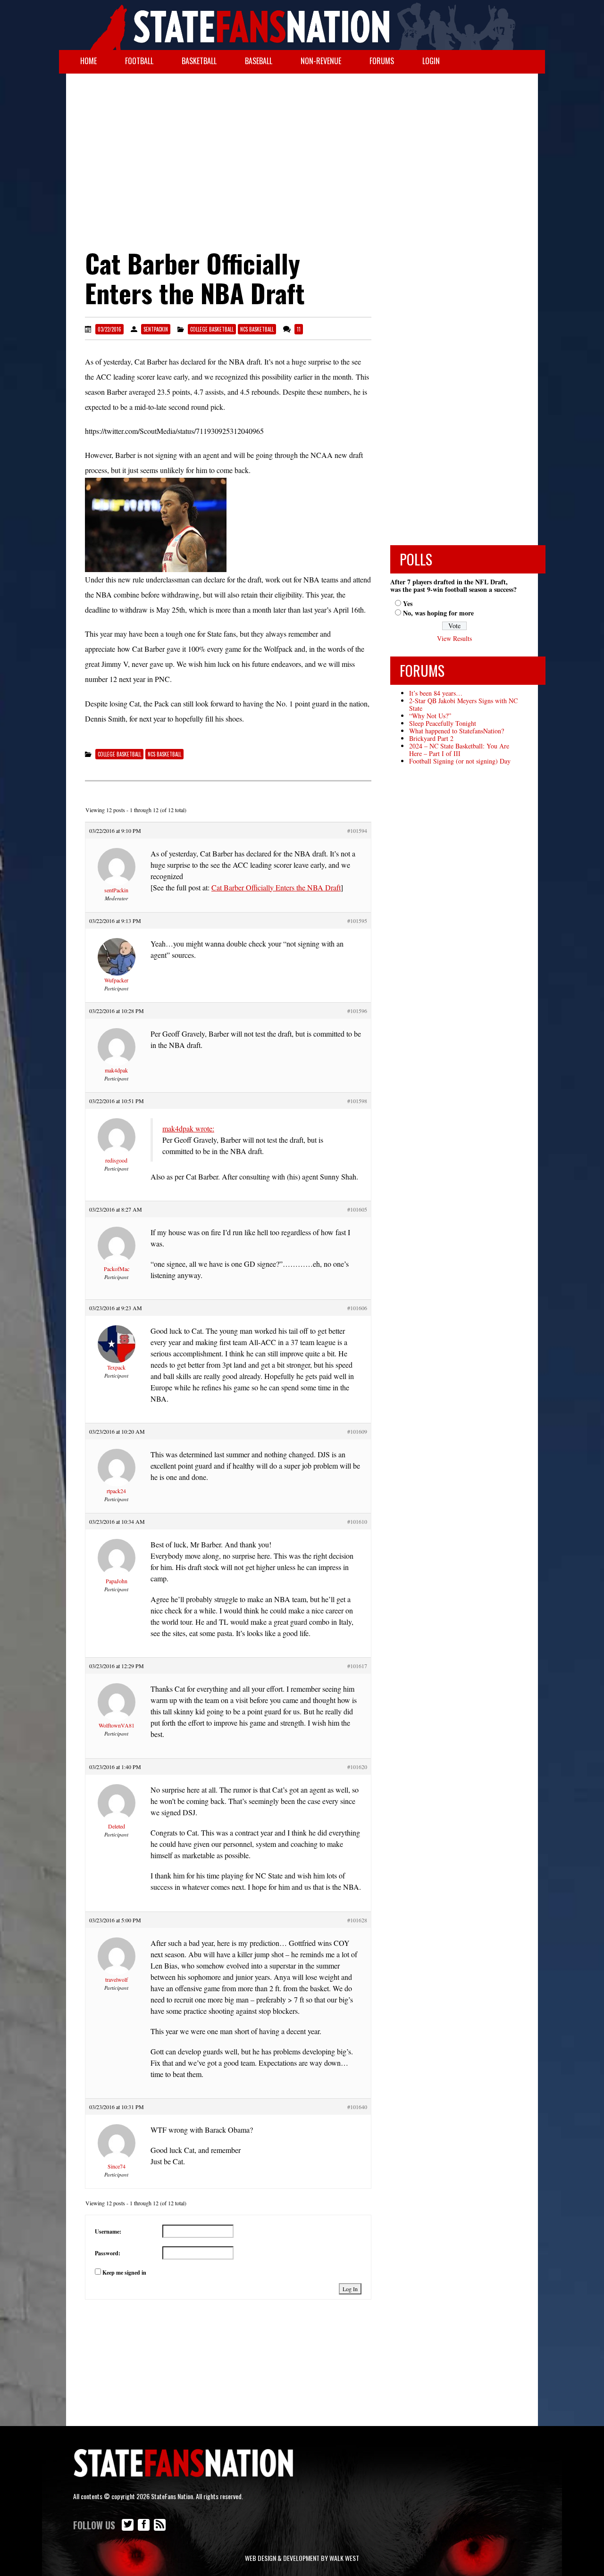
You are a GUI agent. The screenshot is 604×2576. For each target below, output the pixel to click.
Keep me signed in (124, 2273)
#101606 (357, 1308)
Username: (108, 2231)
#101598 (357, 1101)
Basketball (199, 61)
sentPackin (156, 329)
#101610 (357, 1521)
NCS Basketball (257, 329)
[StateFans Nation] (302, 25)
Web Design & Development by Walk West (302, 2558)
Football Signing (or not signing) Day (460, 761)
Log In (350, 2289)
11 (299, 329)
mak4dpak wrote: (188, 1128)
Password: (108, 2253)
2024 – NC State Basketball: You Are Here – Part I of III (459, 750)
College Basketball (212, 329)
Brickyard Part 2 (431, 738)
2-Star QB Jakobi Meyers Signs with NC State (463, 704)
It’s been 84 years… (436, 693)
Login (431, 61)
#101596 (357, 1011)
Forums (382, 61)
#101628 (357, 1920)
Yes (408, 603)
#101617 (357, 1666)
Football (139, 61)
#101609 (357, 1431)
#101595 (357, 921)
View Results (454, 638)
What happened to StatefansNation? (457, 731)
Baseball (259, 61)
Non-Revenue (321, 61)
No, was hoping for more (438, 613)
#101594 (357, 831)
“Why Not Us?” (430, 716)
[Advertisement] (302, 149)
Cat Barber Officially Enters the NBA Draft (276, 887)
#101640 (357, 2107)
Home (88, 61)
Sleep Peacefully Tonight (443, 723)
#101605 (357, 1209)
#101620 (357, 1767)
